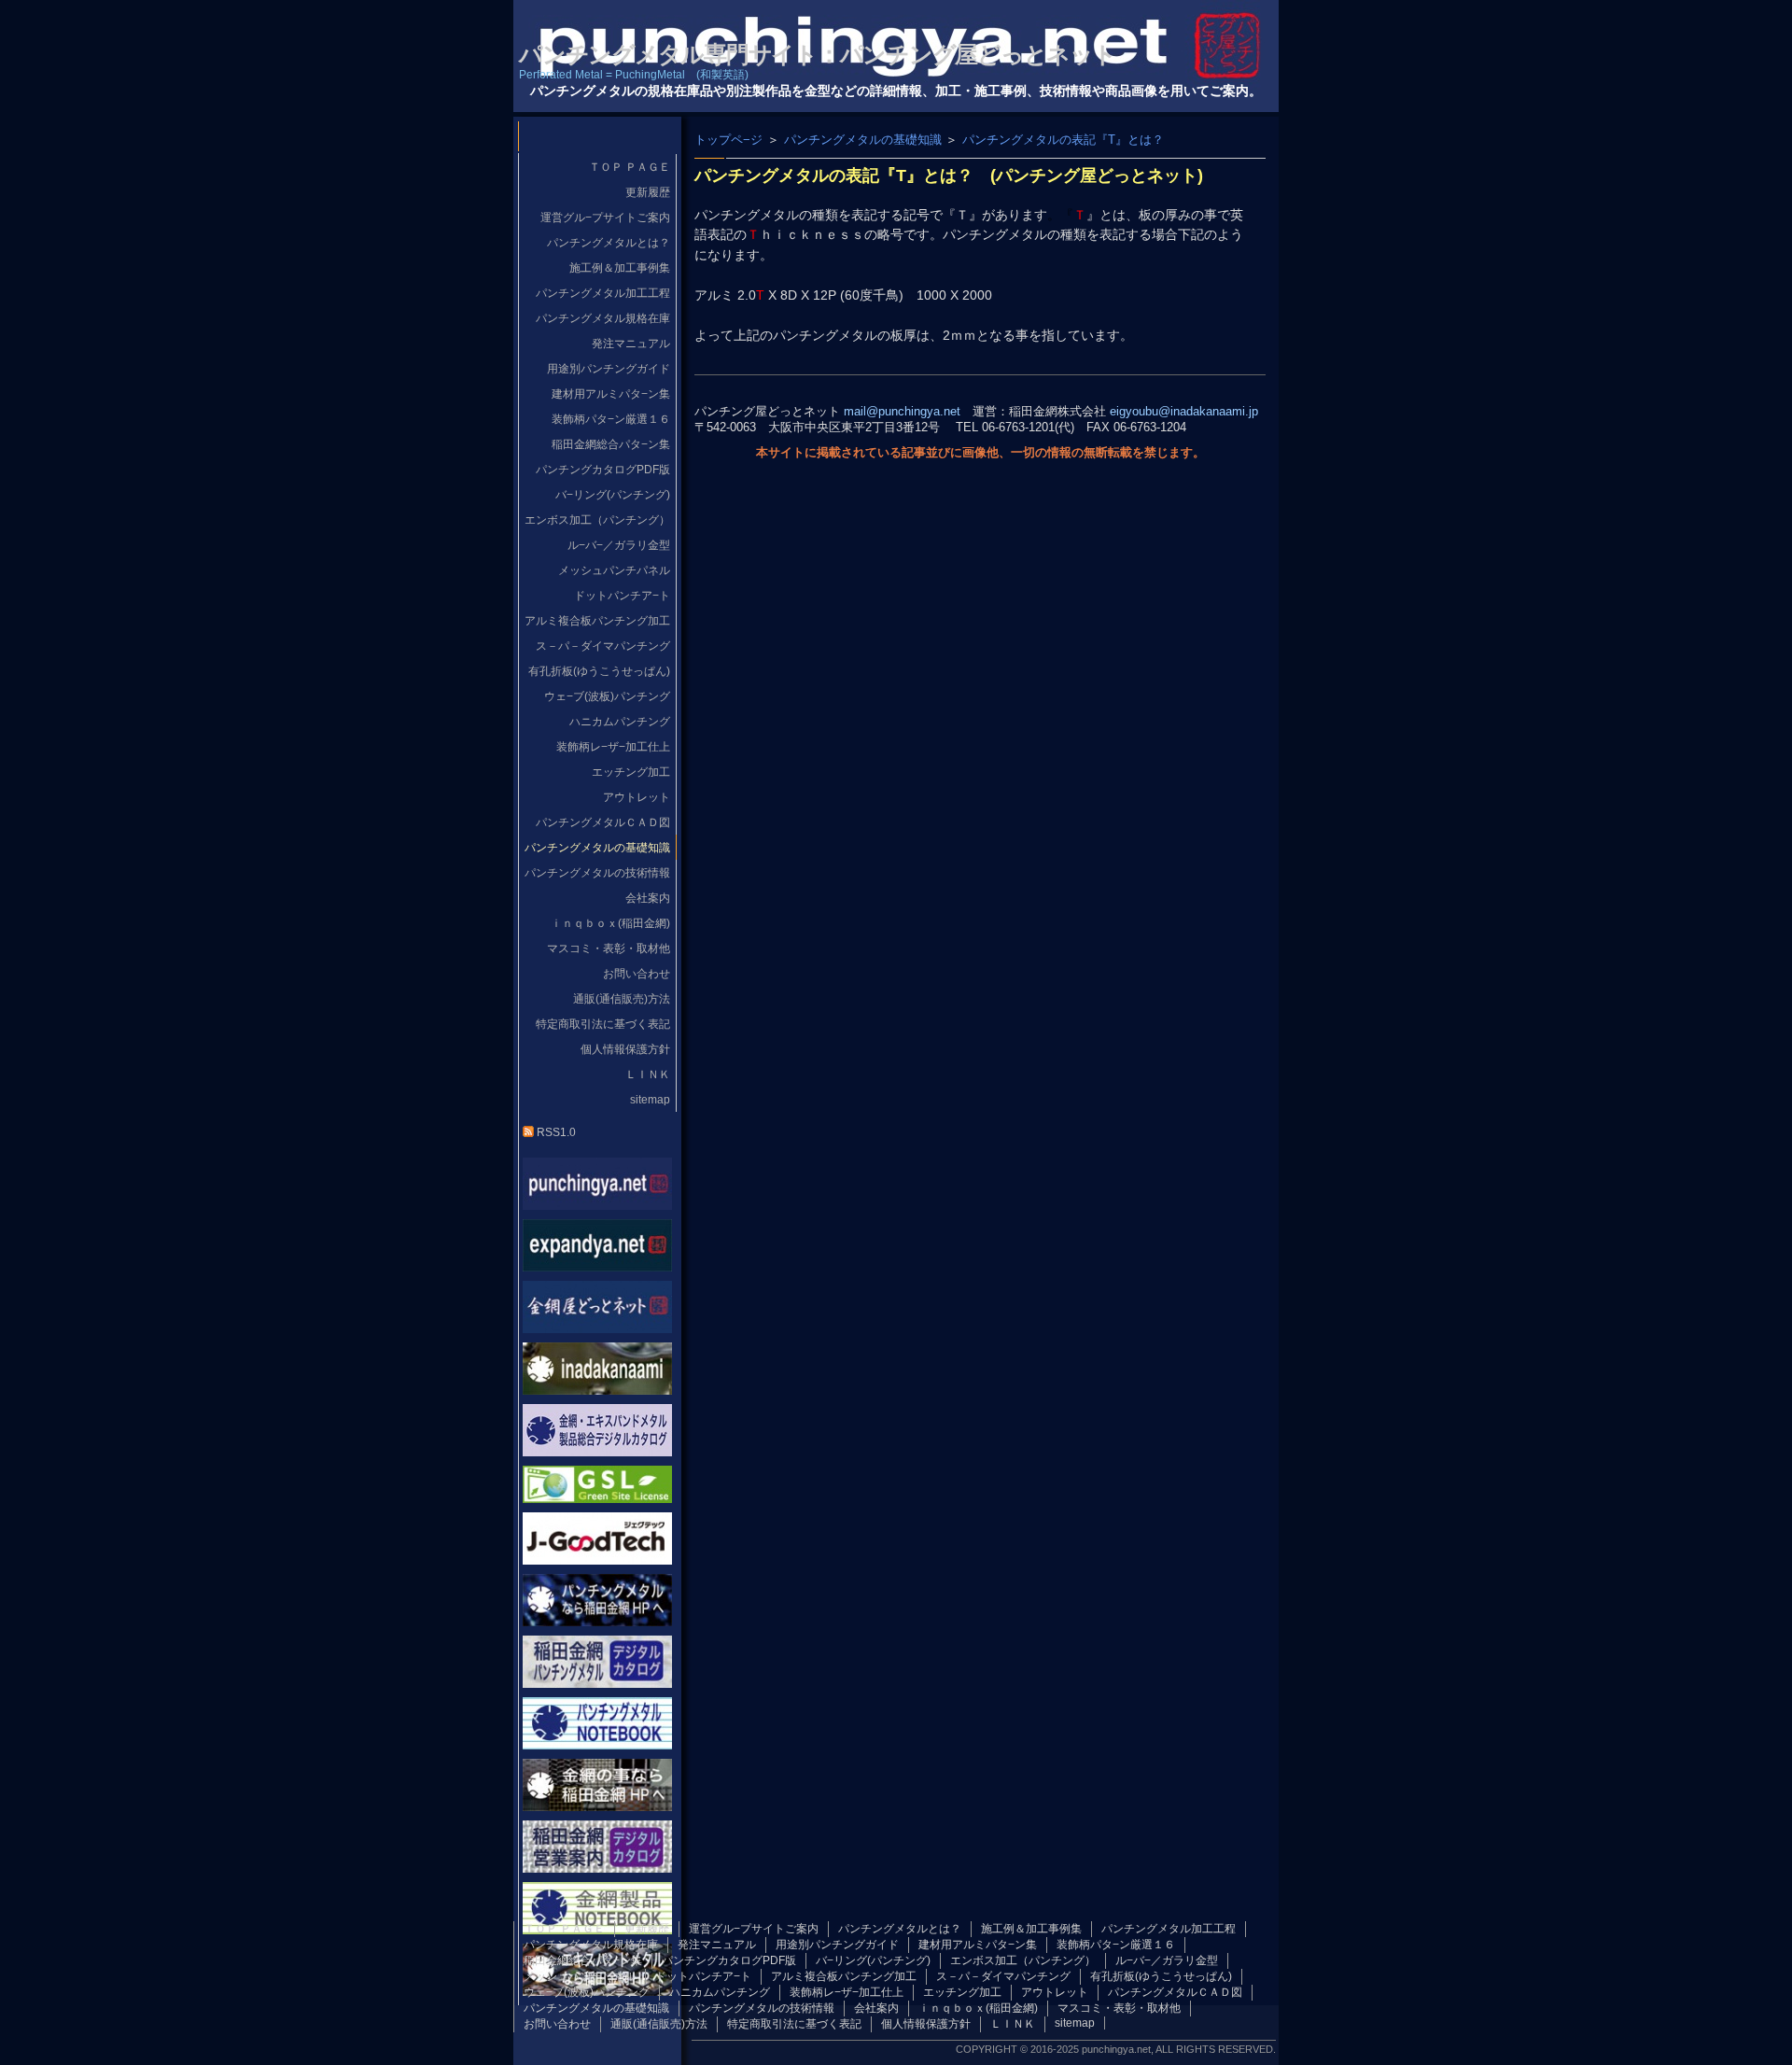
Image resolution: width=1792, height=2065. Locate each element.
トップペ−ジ (728, 140)
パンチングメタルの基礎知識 (863, 140)
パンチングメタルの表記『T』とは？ (1063, 140)
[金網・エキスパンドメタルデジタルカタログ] (597, 1451)
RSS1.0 (555, 1132)
